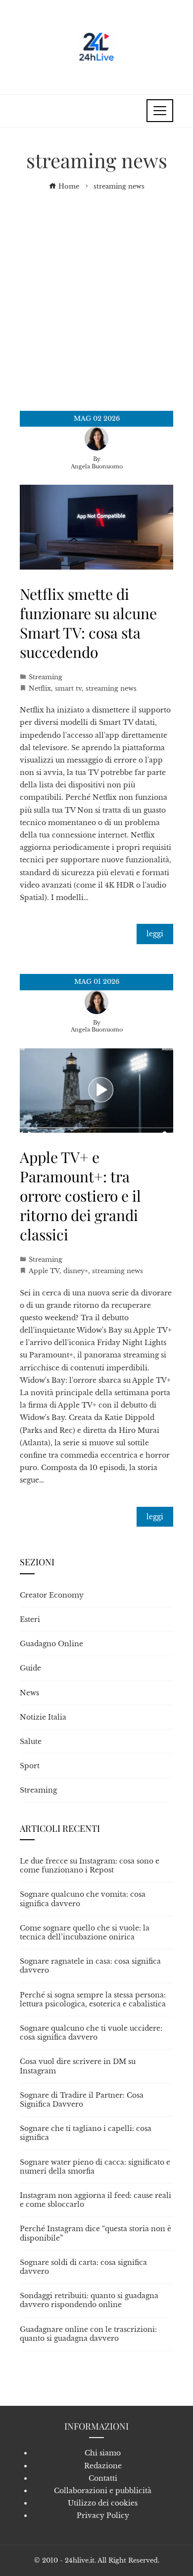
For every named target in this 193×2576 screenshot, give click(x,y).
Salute (31, 1741)
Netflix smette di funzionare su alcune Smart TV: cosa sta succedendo (88, 623)
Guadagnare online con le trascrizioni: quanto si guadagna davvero (88, 2334)
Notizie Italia (43, 1717)
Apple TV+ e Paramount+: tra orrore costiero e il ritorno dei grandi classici (80, 1196)
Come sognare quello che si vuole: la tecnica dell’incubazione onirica (85, 1932)
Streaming (46, 677)
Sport (30, 1766)
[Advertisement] (96, 294)
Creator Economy (52, 1595)
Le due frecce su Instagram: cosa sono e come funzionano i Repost (90, 1866)
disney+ (76, 1271)
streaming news (111, 688)
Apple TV (44, 1271)
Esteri (30, 1619)
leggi (155, 934)
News (29, 1693)
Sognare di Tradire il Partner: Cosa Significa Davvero (82, 2100)
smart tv (68, 688)
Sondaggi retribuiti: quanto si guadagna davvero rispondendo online (89, 2300)
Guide (30, 1668)
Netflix (40, 688)
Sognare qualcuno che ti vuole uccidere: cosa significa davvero (91, 2033)
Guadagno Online (51, 1644)
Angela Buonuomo (97, 466)
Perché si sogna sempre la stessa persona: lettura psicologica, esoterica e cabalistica (93, 1999)
